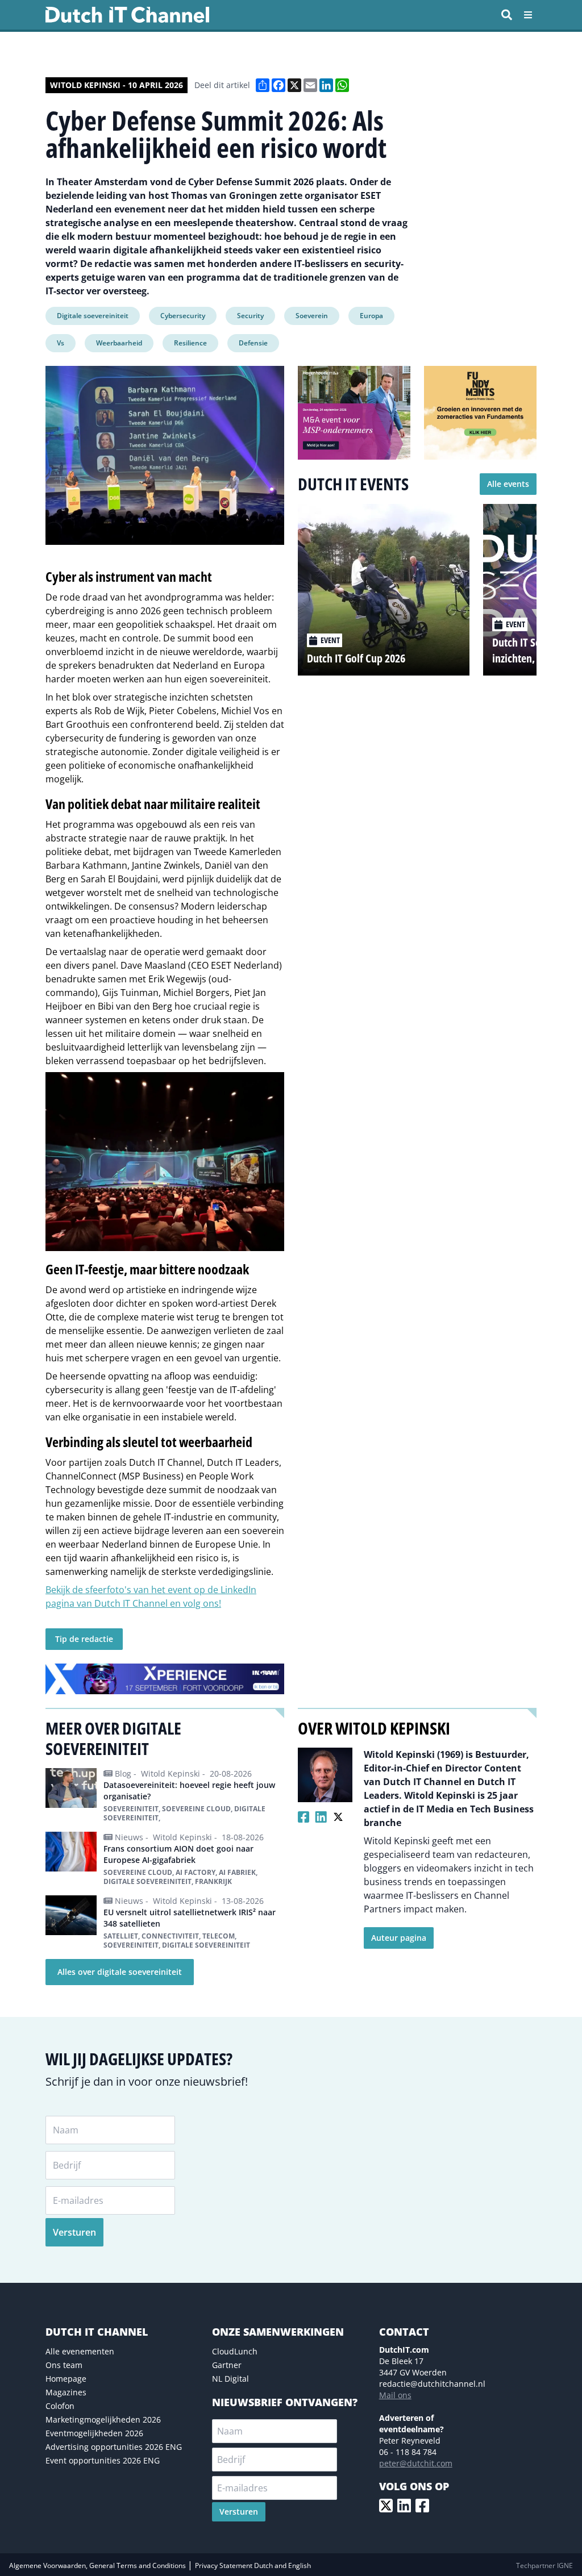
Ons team (64, 2365)
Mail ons (395, 2395)
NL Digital (230, 2379)
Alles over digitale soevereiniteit (120, 1972)
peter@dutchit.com (416, 2463)
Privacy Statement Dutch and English (253, 2565)
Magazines (66, 2392)
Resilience (190, 343)
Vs (61, 343)
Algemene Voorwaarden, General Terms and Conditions (98, 2565)
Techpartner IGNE (544, 2565)
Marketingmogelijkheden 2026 (103, 2419)
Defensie (253, 343)
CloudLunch (235, 2351)
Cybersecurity (183, 316)
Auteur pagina (399, 1938)
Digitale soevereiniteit (93, 316)
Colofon (60, 2406)
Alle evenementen (80, 2351)
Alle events (508, 484)
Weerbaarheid (119, 343)
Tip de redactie (84, 1639)
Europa (371, 316)
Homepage (66, 2379)
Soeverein (312, 316)
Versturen (74, 2232)
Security (250, 316)
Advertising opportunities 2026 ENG (114, 2447)
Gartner (227, 2365)
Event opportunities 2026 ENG (103, 2460)
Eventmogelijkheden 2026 (94, 2433)
